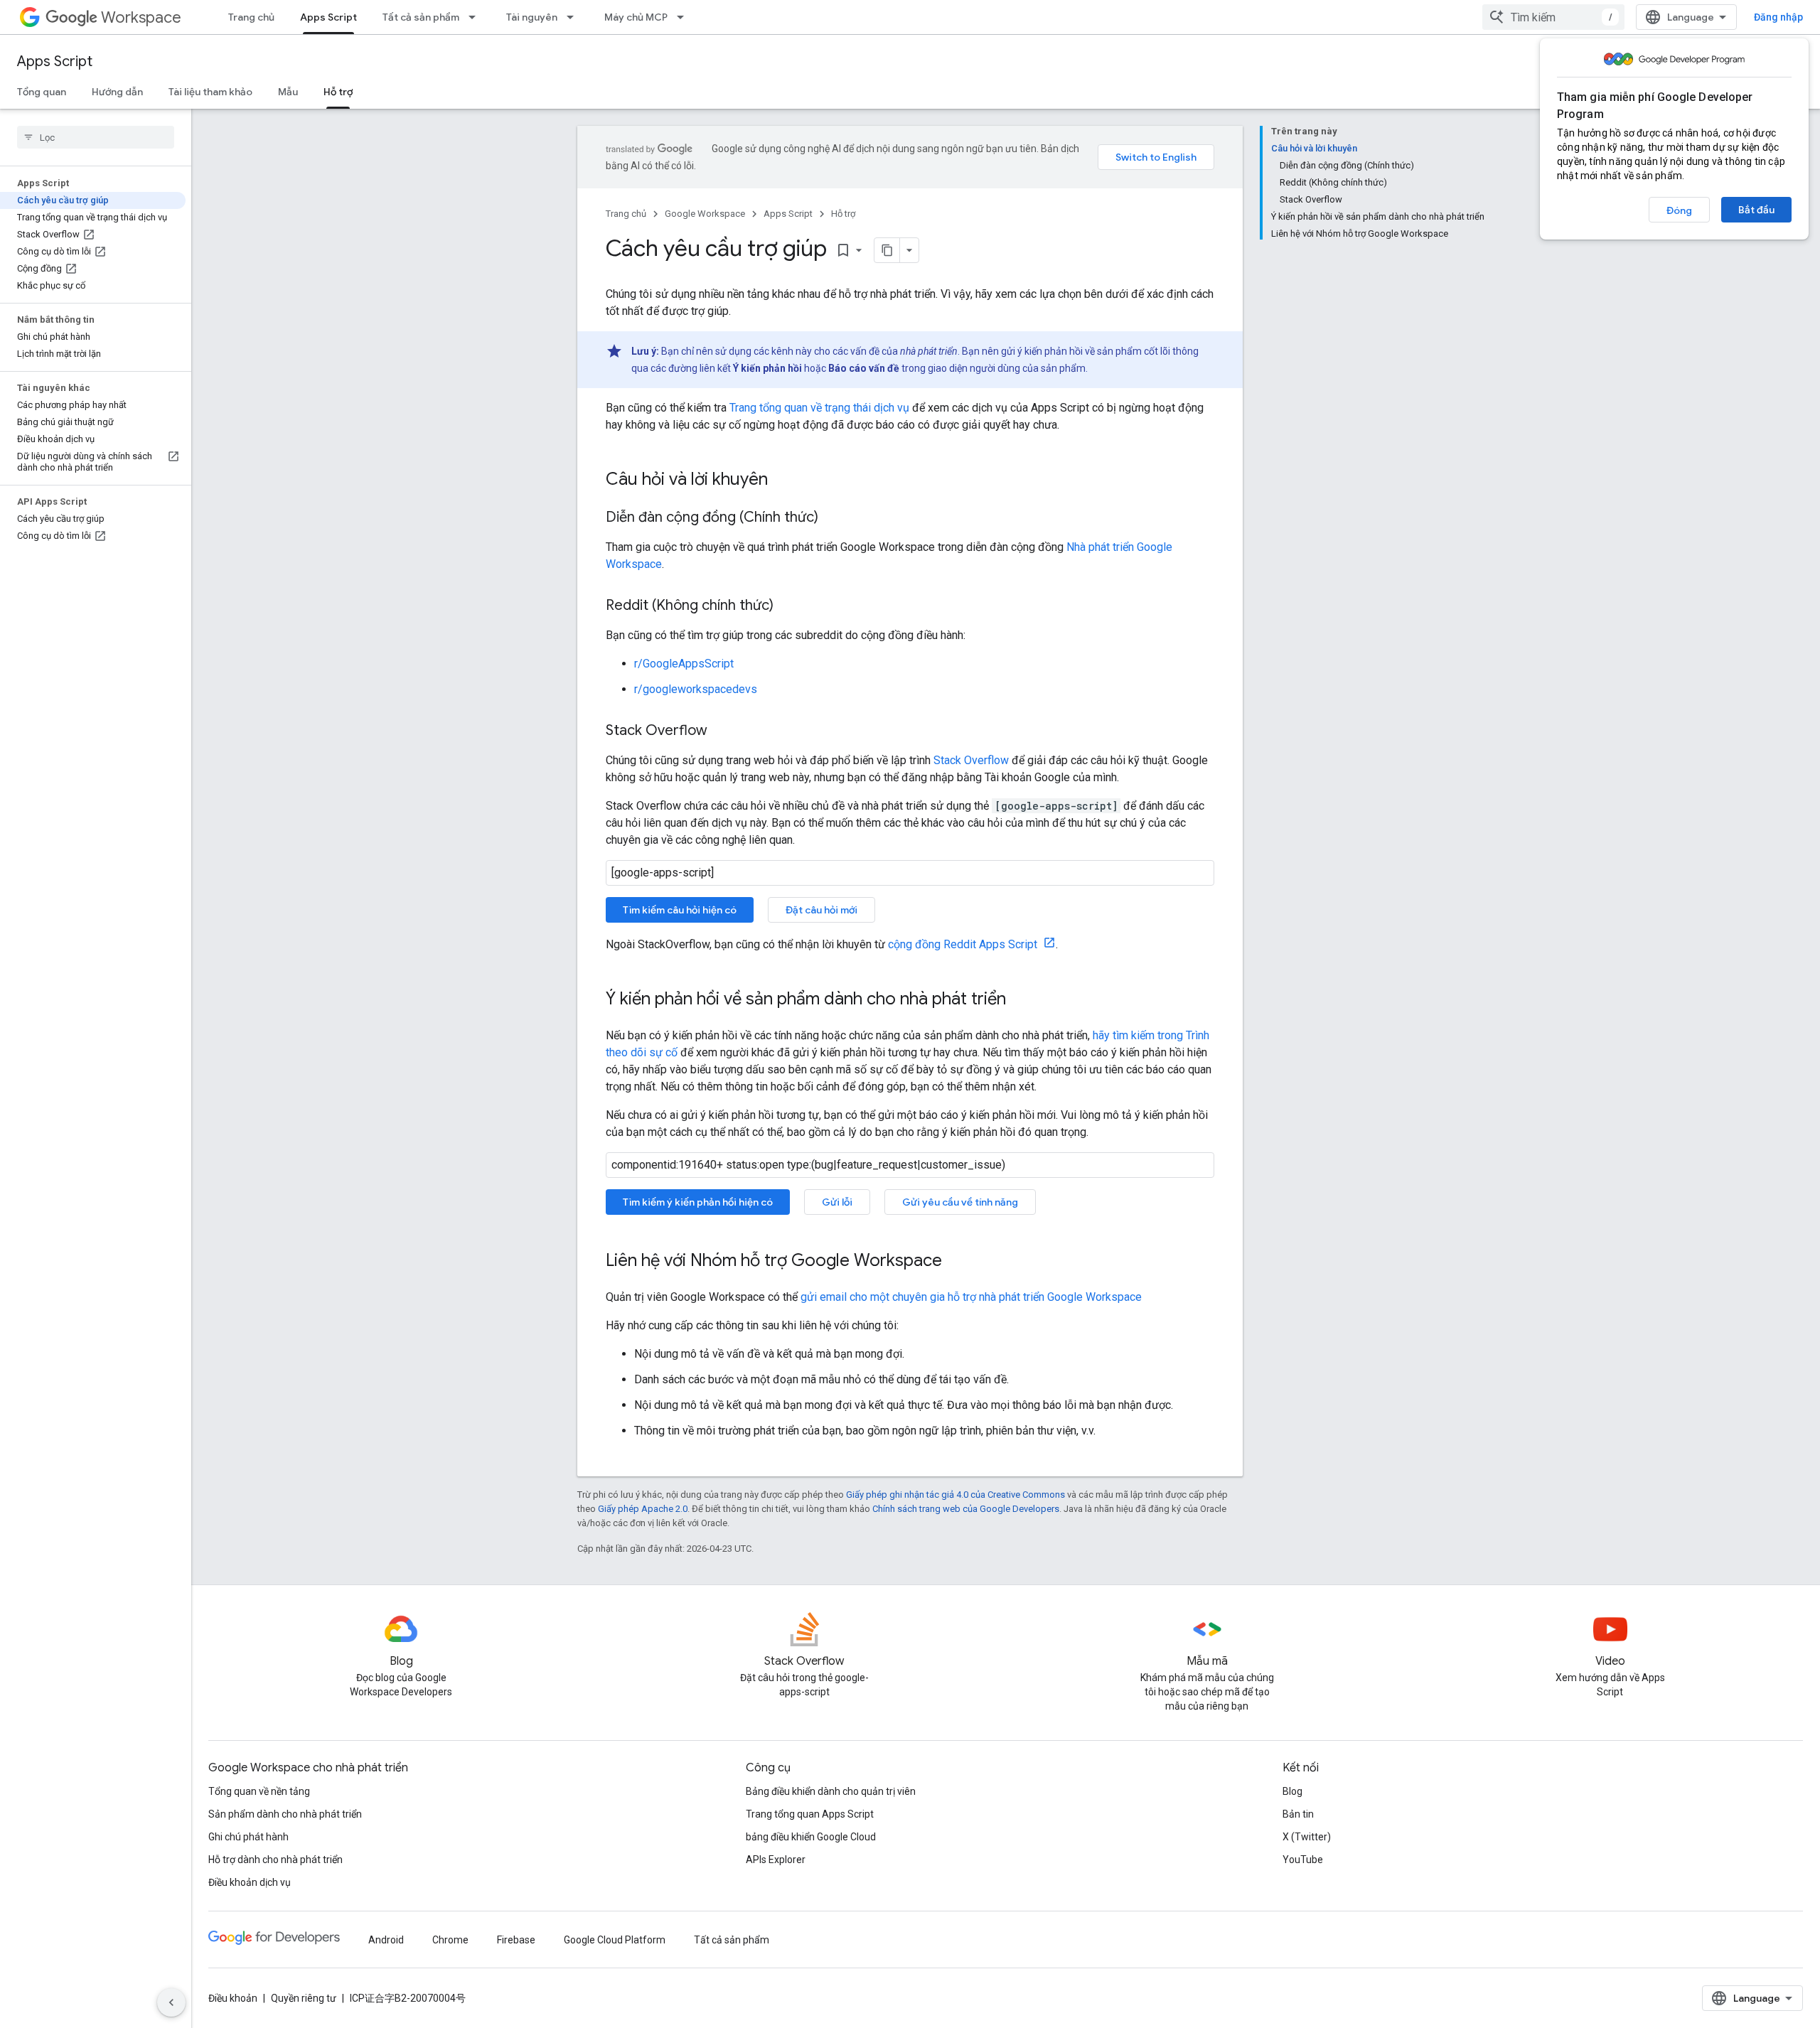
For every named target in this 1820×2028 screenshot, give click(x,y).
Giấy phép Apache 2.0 (643, 1509)
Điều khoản (233, 1998)
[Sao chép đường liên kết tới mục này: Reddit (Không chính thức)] (788, 606)
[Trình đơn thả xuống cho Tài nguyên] (574, 17)
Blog (1292, 1791)
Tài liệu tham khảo (210, 92)
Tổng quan (42, 92)
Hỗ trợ (338, 92)
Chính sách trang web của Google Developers (966, 1509)
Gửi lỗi (837, 1202)
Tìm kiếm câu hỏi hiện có (680, 910)
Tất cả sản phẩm (421, 17)
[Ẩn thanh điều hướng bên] (171, 2002)
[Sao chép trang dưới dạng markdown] (887, 250)
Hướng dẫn (117, 92)
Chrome (450, 1940)
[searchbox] (96, 137)
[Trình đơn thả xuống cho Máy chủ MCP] (685, 17)
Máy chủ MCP (636, 17)
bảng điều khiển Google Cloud (811, 1837)
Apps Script (328, 17)
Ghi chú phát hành (248, 1837)
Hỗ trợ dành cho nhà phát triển (275, 1860)
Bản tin (1298, 1814)
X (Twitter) (1307, 1837)
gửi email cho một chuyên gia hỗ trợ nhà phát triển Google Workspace (971, 1297)
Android (386, 1940)
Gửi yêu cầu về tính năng (960, 1202)
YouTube (1303, 1860)
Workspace (141, 17)
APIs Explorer (776, 1860)
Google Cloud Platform (615, 1940)
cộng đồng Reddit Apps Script (964, 944)
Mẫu (288, 92)
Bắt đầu (1756, 210)
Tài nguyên (532, 17)
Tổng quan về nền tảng (259, 1791)
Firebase (516, 1940)
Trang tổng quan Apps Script (810, 1814)
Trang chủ (251, 17)
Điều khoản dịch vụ (250, 1882)
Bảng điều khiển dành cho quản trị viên (831, 1791)
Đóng (1679, 210)
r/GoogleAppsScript (684, 664)
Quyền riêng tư (304, 1998)
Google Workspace (705, 214)
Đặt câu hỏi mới (821, 910)
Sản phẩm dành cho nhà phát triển (285, 1814)
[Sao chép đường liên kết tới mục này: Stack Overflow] (722, 731)
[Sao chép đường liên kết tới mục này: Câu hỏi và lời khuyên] (782, 481)
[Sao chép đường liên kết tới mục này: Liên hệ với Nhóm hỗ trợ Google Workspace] (956, 1262)
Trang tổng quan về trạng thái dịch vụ (819, 408)
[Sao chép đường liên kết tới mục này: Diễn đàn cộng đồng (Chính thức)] (833, 518)
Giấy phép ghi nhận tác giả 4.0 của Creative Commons (955, 1495)
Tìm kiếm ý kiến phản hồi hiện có (698, 1202)
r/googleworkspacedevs (696, 689)
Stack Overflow (971, 760)
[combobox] (1553, 17)
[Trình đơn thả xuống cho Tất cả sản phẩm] (476, 17)
